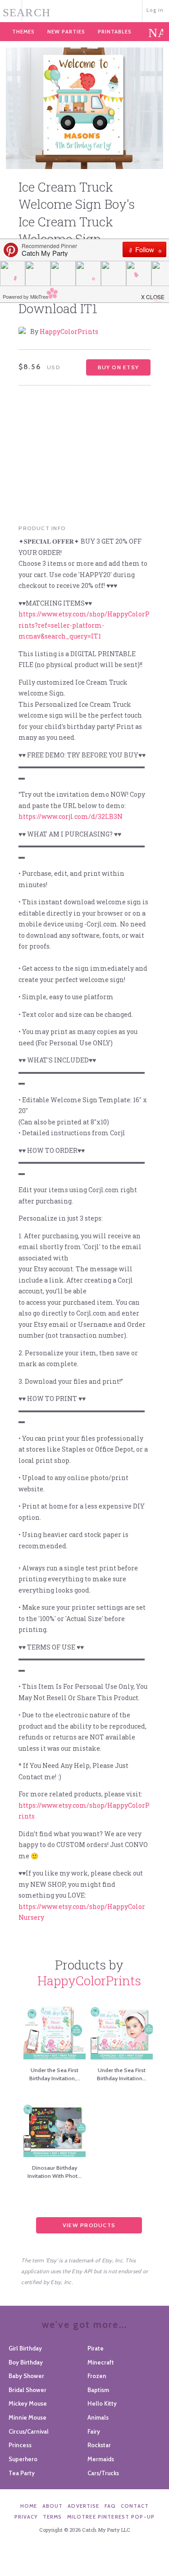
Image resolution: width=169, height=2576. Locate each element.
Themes (23, 32)
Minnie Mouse (27, 2417)
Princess (20, 2445)
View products (89, 2225)
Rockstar (99, 2445)
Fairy (94, 2431)
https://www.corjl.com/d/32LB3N (71, 816)
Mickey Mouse (28, 2403)
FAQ (110, 2506)
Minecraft (101, 2362)
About (53, 2506)
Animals (98, 2417)
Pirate (96, 2348)
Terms (53, 2517)
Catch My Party (84, 10)
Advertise (83, 2506)
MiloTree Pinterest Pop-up (111, 2517)
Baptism (98, 2390)
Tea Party (22, 2473)
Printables (115, 32)
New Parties (66, 32)
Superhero (23, 2459)
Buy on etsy (118, 367)
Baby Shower (26, 2376)
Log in (155, 10)
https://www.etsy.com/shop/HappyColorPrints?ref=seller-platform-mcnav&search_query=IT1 (84, 625)
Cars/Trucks (103, 2473)
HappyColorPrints (69, 331)
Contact (135, 2506)
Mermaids (101, 2459)
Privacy (26, 2517)
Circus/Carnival (29, 2431)
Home (29, 2506)
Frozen (97, 2376)
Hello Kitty (102, 2403)
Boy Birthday (26, 2362)
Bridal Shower (27, 2390)
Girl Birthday (25, 2348)
